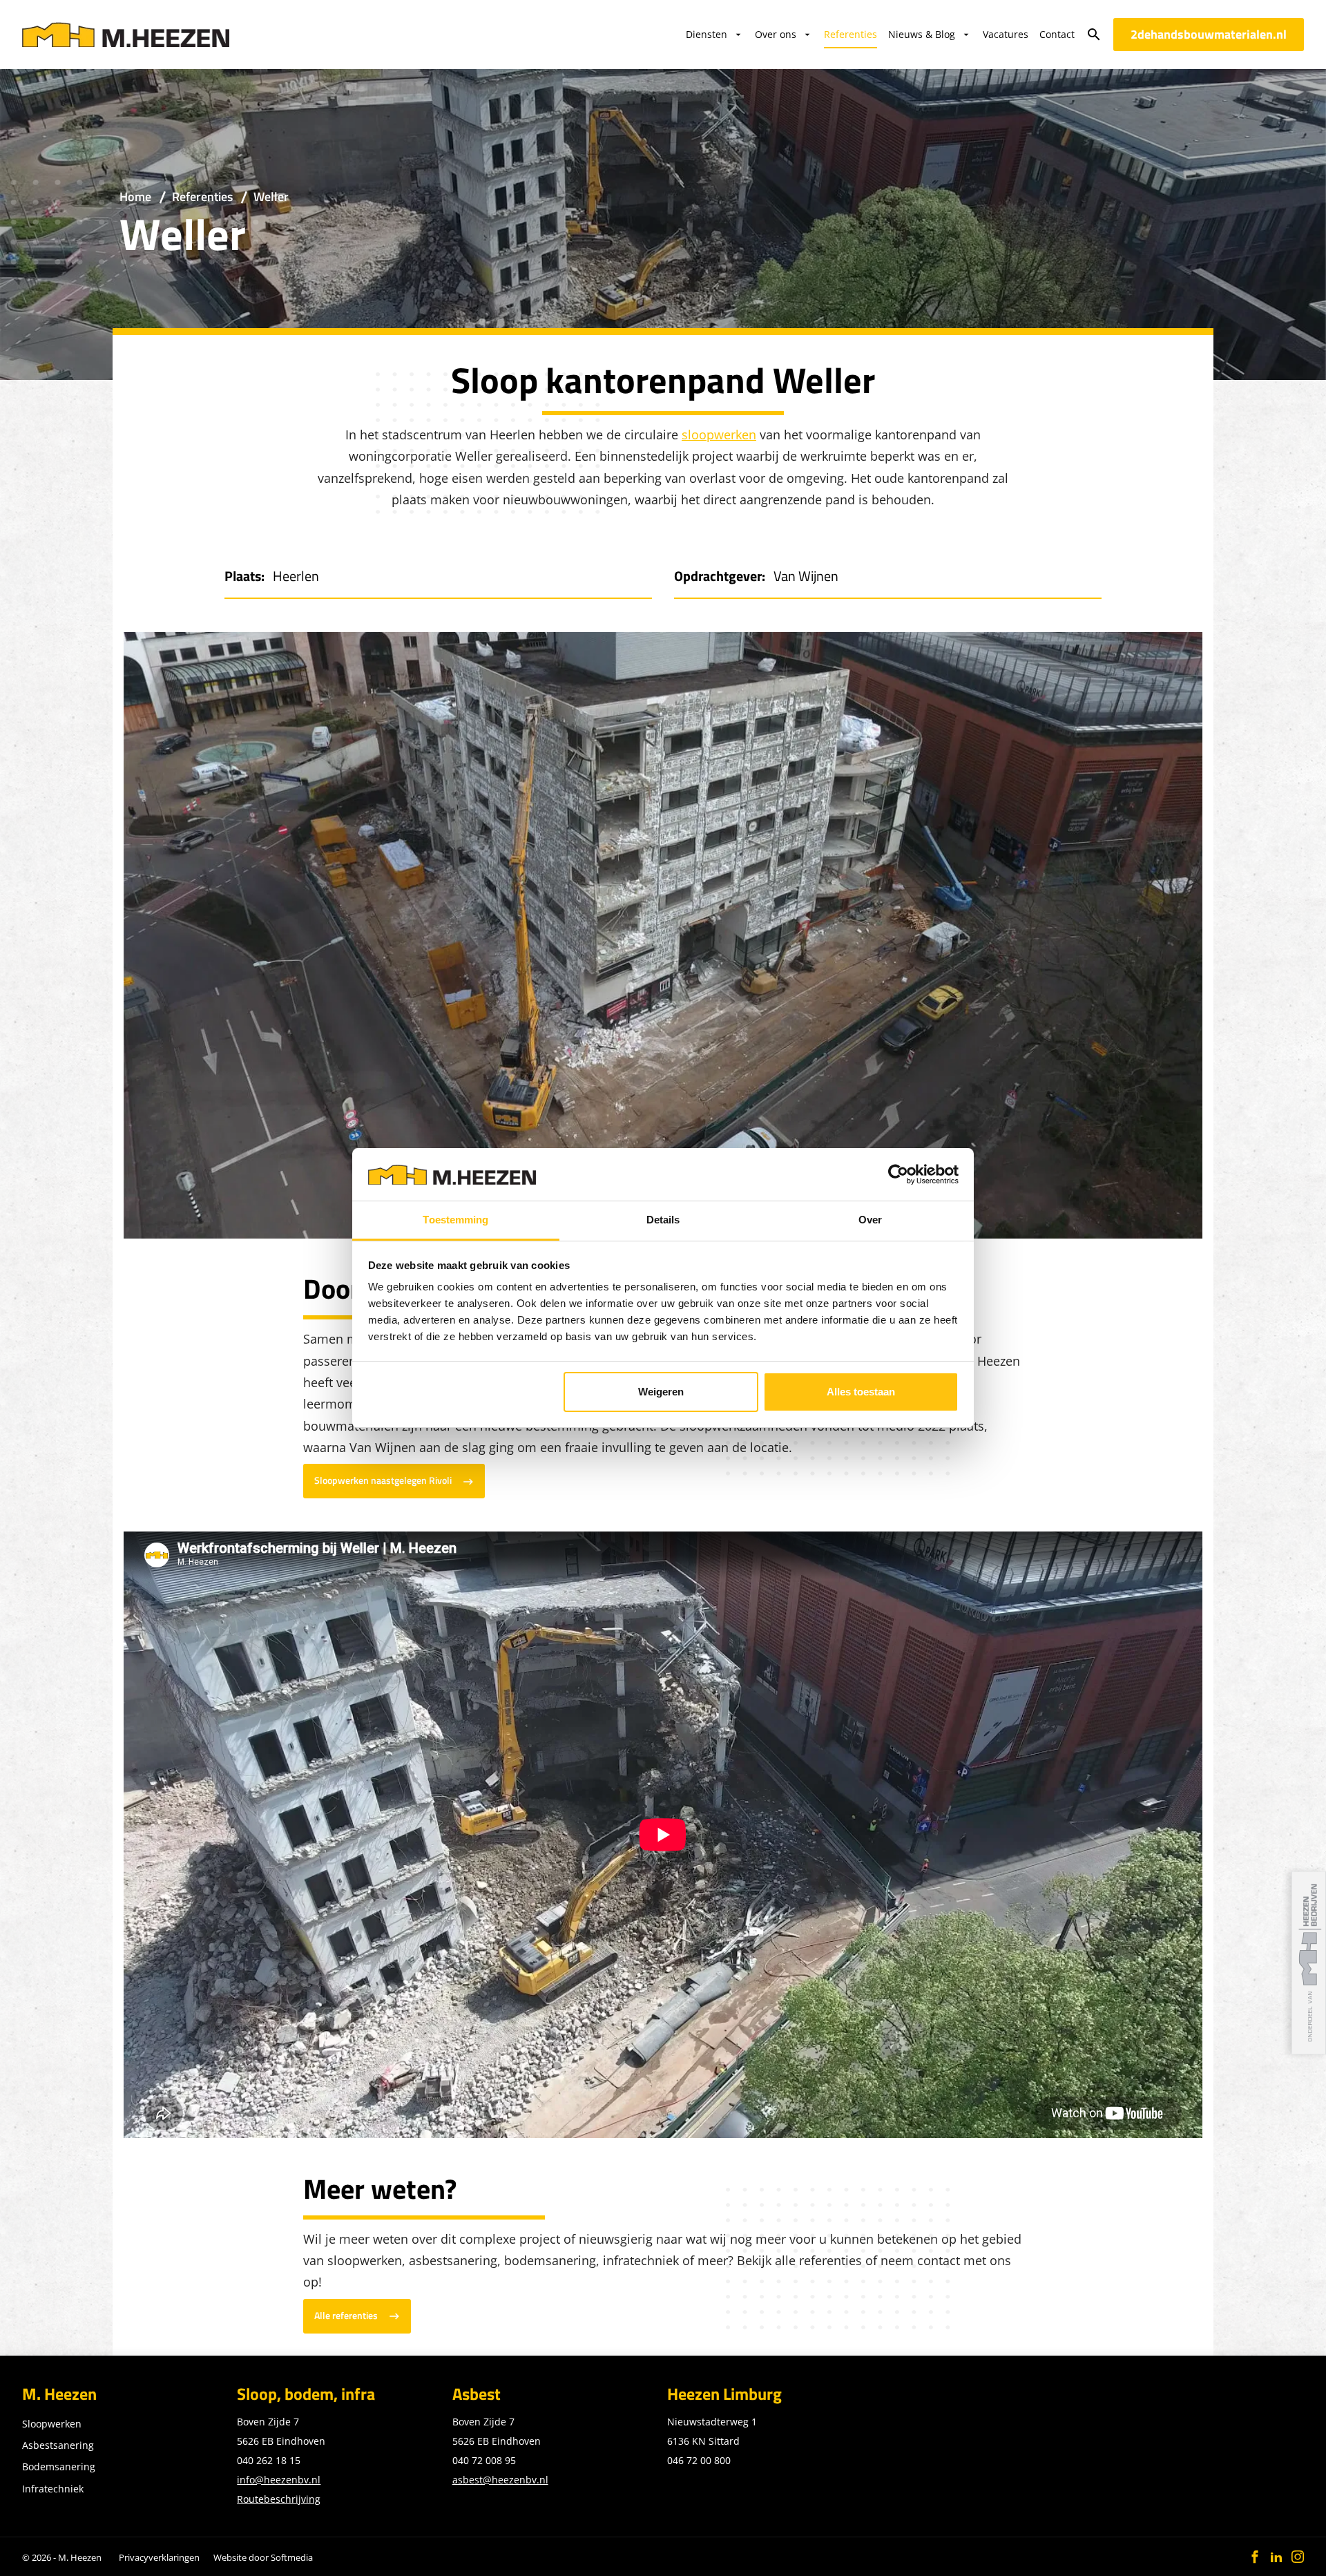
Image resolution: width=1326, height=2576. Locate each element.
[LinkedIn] (1276, 2557)
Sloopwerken (52, 2424)
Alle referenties (346, 2316)
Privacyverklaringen (159, 2557)
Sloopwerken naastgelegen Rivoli (383, 1480)
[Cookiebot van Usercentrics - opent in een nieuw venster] (898, 1174)
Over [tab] (870, 1220)
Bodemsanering (59, 2467)
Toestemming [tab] (455, 1220)
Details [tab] (663, 1220)
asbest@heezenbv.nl (500, 2480)
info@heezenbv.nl (279, 2480)
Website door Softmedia (263, 2557)
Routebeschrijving (279, 2499)
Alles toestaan (861, 1392)
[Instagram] (1298, 2557)
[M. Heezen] (126, 35)
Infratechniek (53, 2489)
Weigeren (661, 1392)
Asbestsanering (58, 2445)
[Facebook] (1255, 2557)
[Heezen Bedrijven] (1309, 1963)
